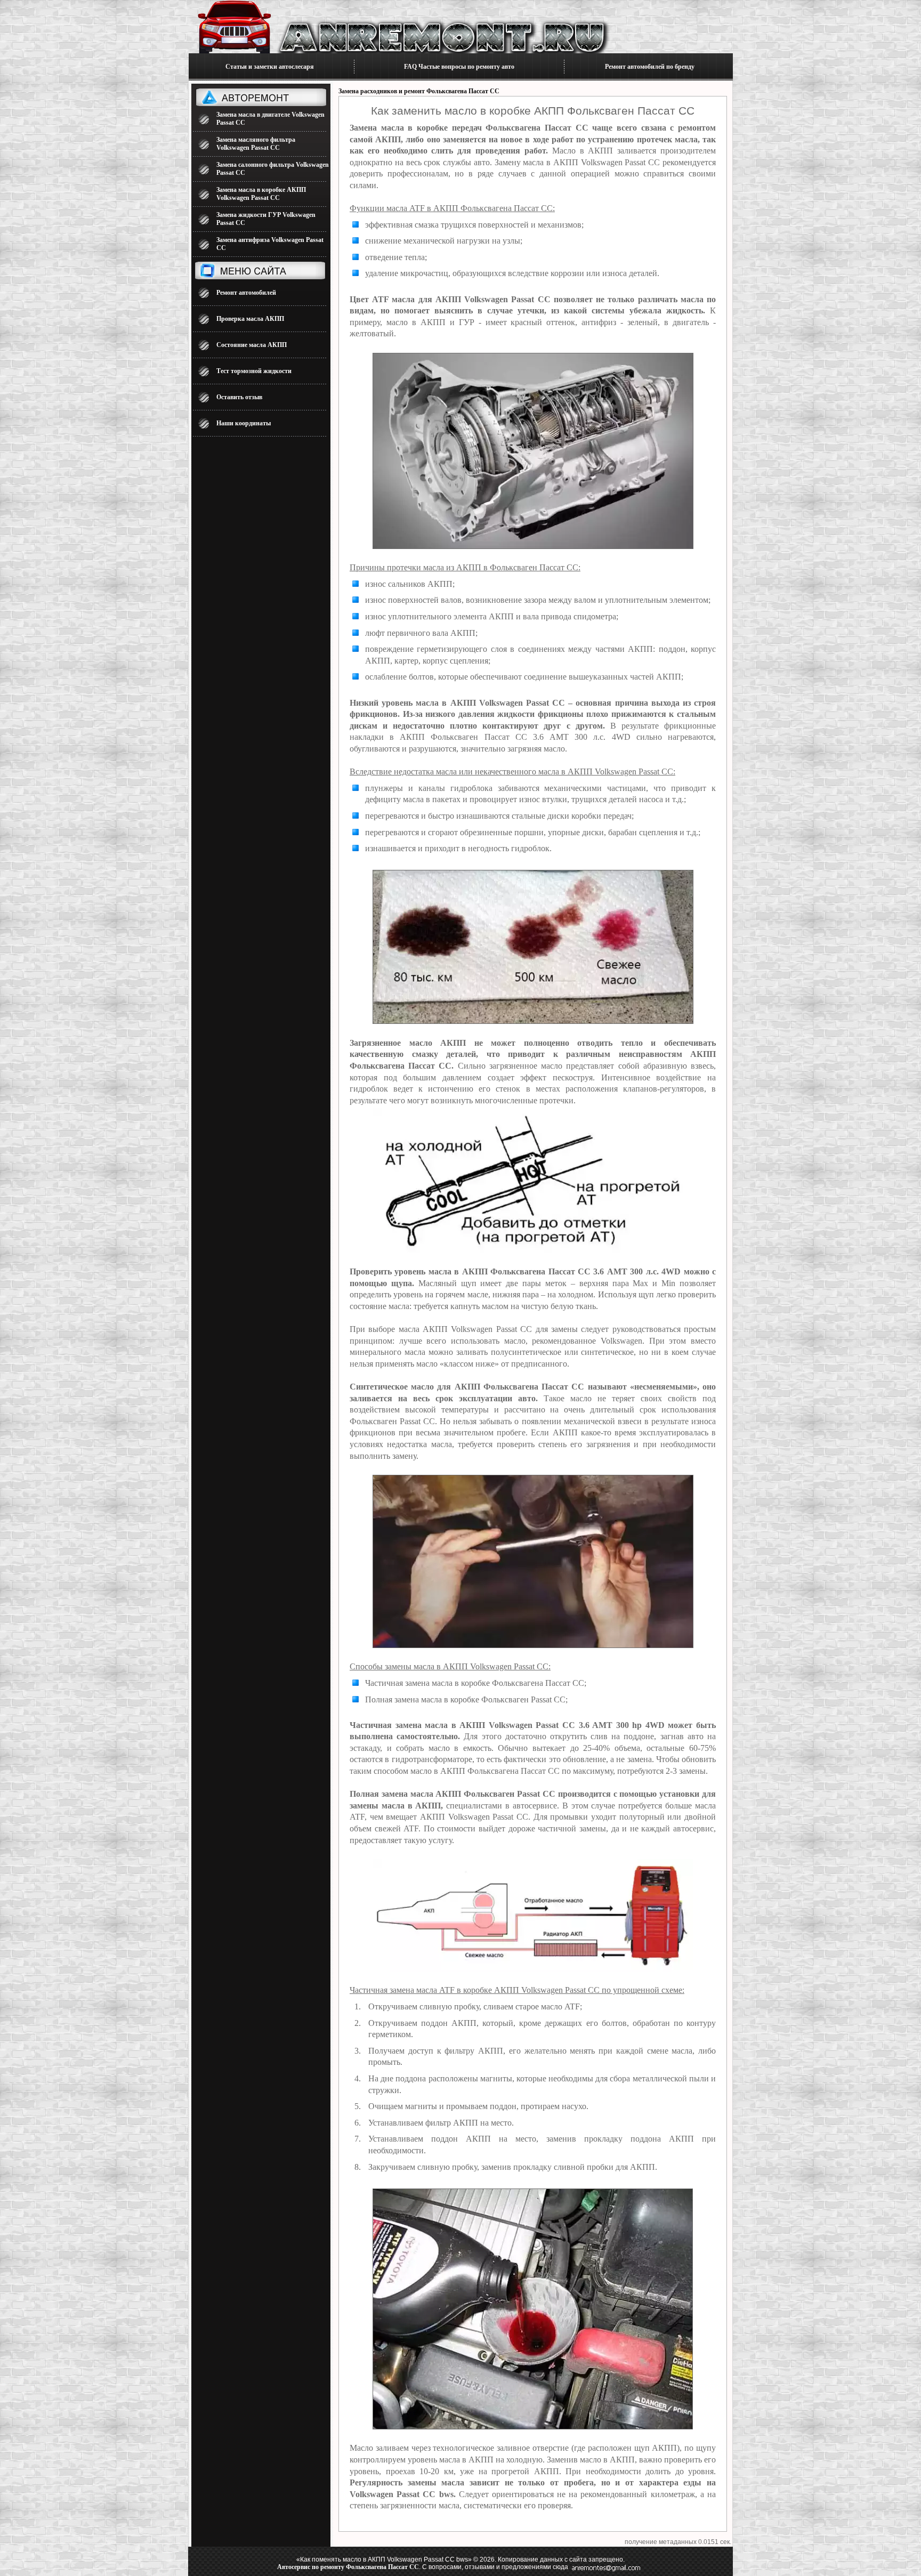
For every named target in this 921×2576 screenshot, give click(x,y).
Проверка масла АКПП (250, 319)
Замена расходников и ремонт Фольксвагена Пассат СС (419, 91)
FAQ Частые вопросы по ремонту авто (459, 67)
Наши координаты (244, 423)
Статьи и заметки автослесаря (270, 67)
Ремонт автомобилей (246, 293)
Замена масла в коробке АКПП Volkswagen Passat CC (261, 194)
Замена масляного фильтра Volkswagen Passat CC (256, 144)
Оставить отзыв (239, 397)
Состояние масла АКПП (252, 345)
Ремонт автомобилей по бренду (650, 67)
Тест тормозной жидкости (254, 371)
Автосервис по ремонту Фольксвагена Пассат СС (348, 2567)
